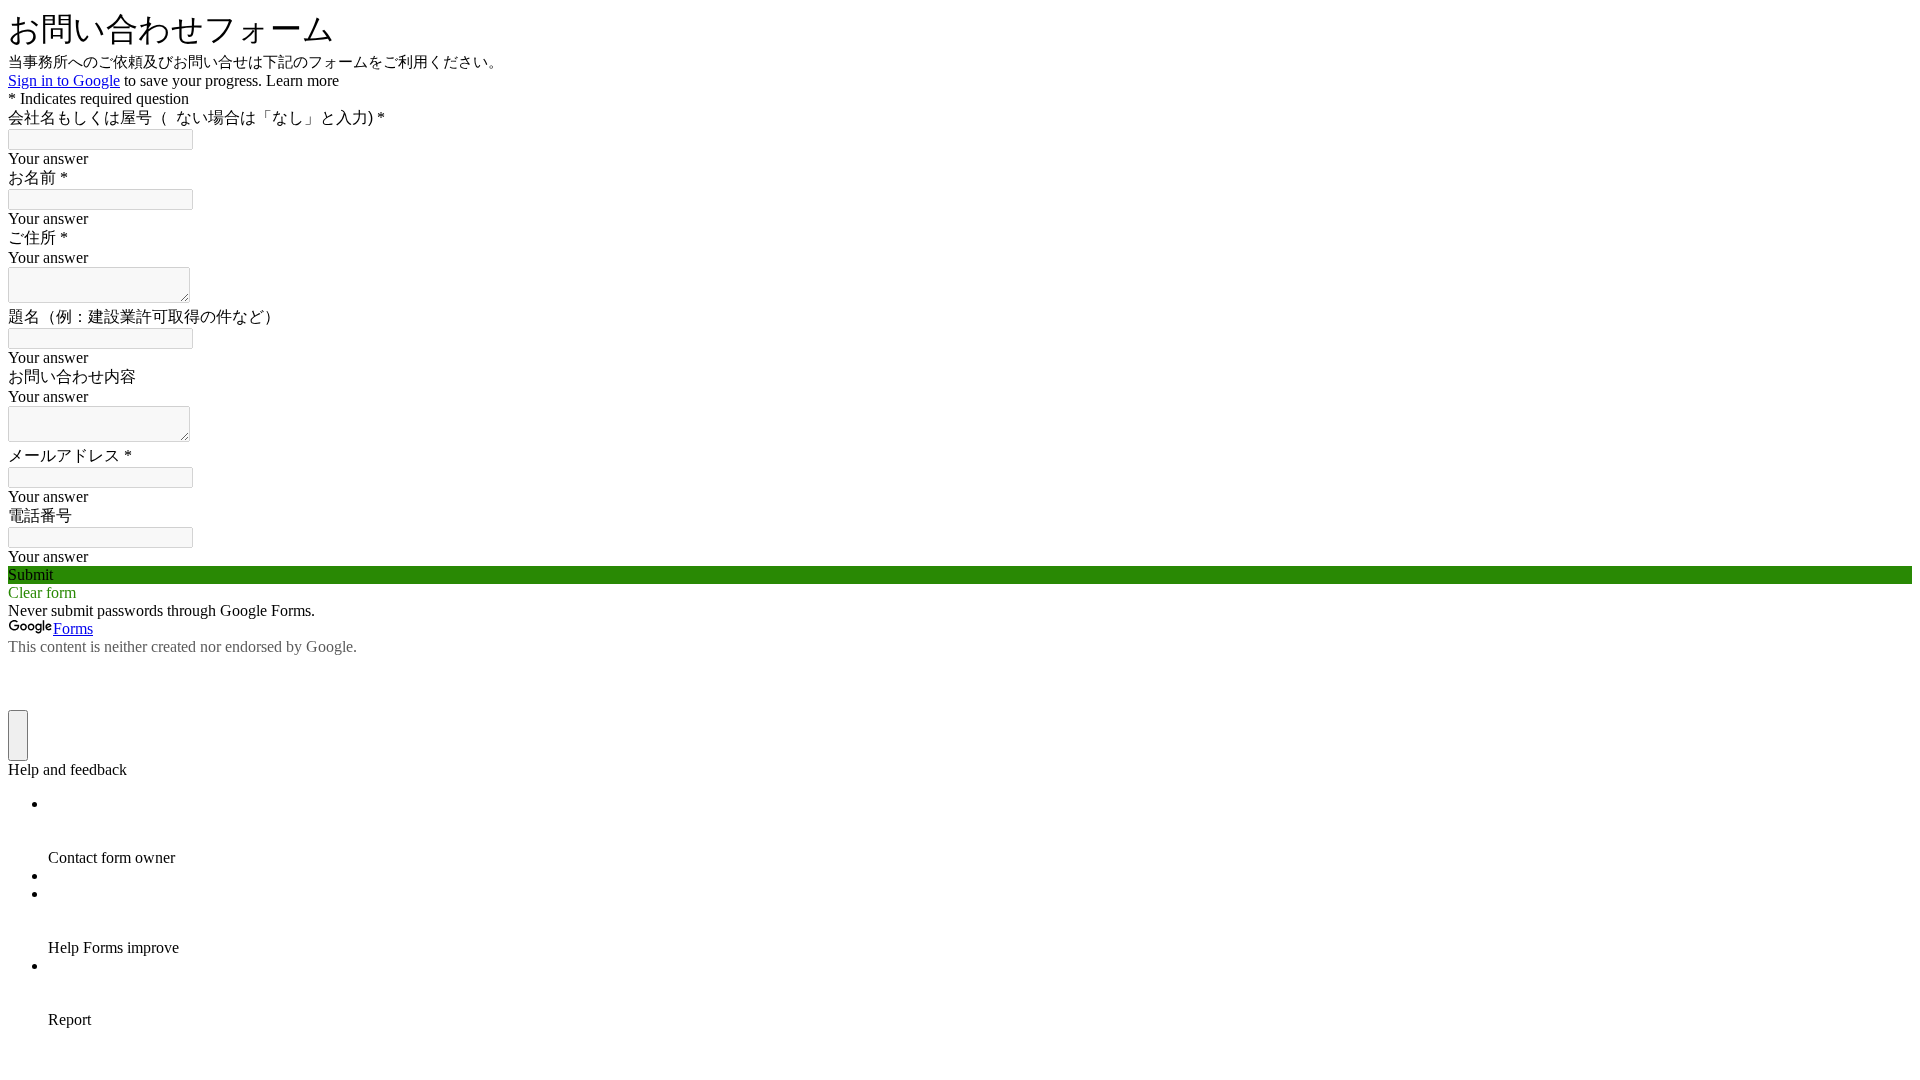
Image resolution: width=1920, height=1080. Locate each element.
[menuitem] (980, 831)
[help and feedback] (18, 735)
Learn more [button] (302, 80)
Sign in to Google (64, 80)
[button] (960, 575)
